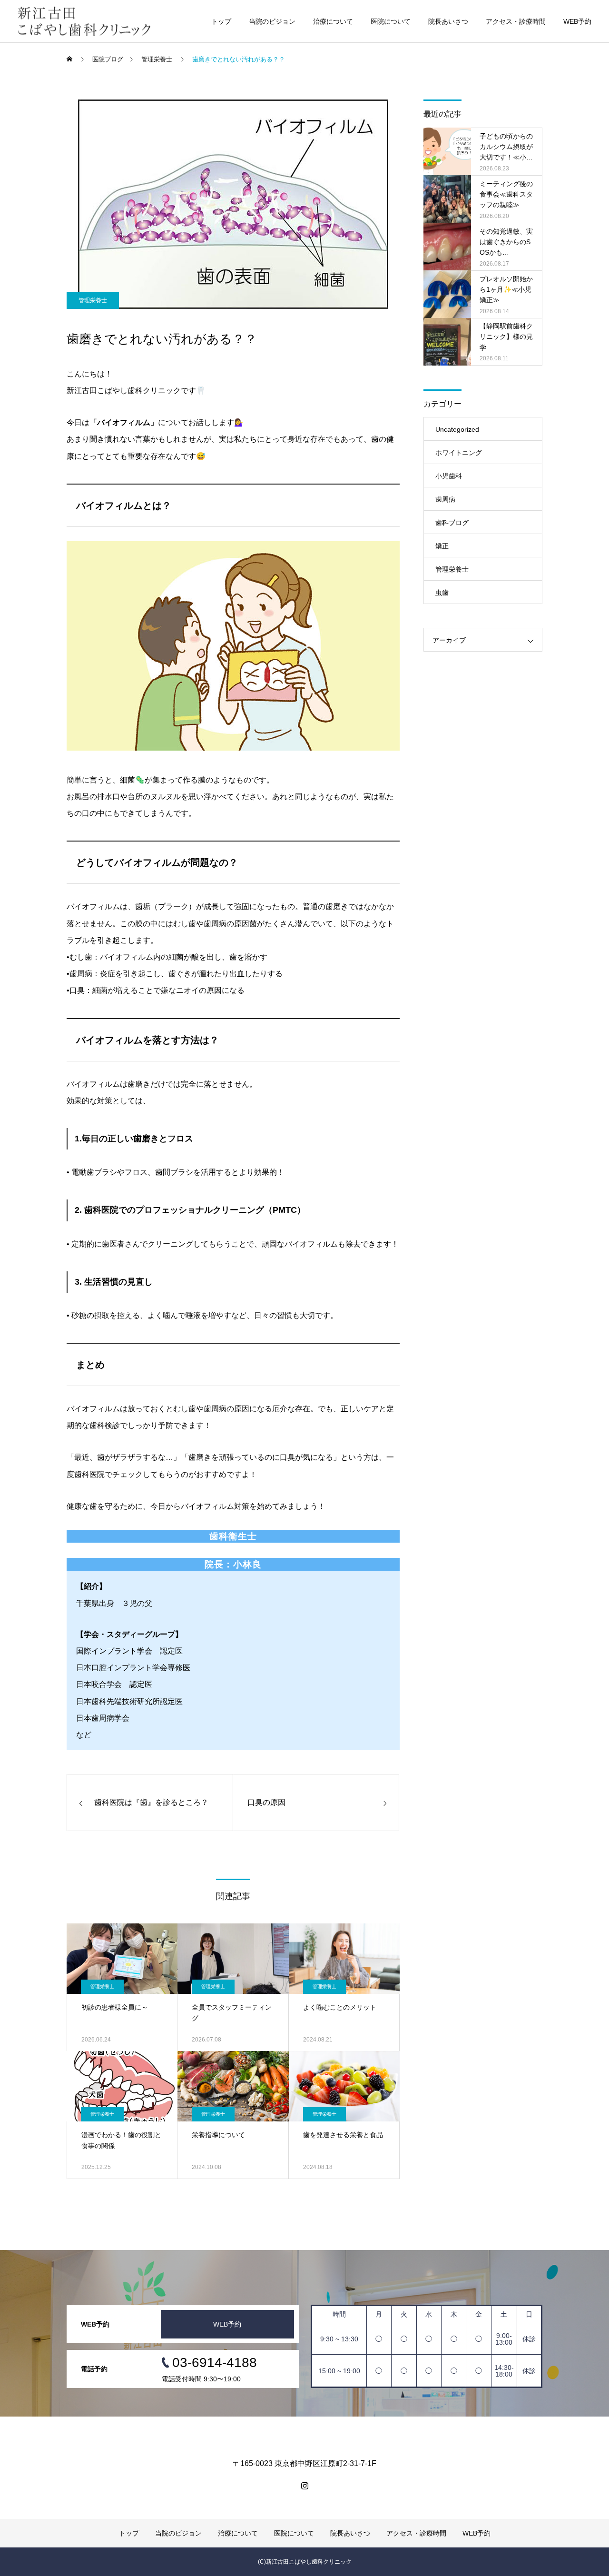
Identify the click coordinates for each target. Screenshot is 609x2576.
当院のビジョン (272, 21)
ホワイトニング (459, 453)
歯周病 (445, 499)
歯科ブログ (452, 523)
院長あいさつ (448, 21)
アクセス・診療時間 (516, 21)
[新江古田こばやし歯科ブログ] (84, 21)
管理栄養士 (93, 300)
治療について (333, 21)
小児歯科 (449, 476)
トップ (221, 21)
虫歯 (442, 593)
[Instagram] (304, 2486)
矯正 (442, 546)
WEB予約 (577, 21)
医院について (391, 21)
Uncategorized (457, 429)
